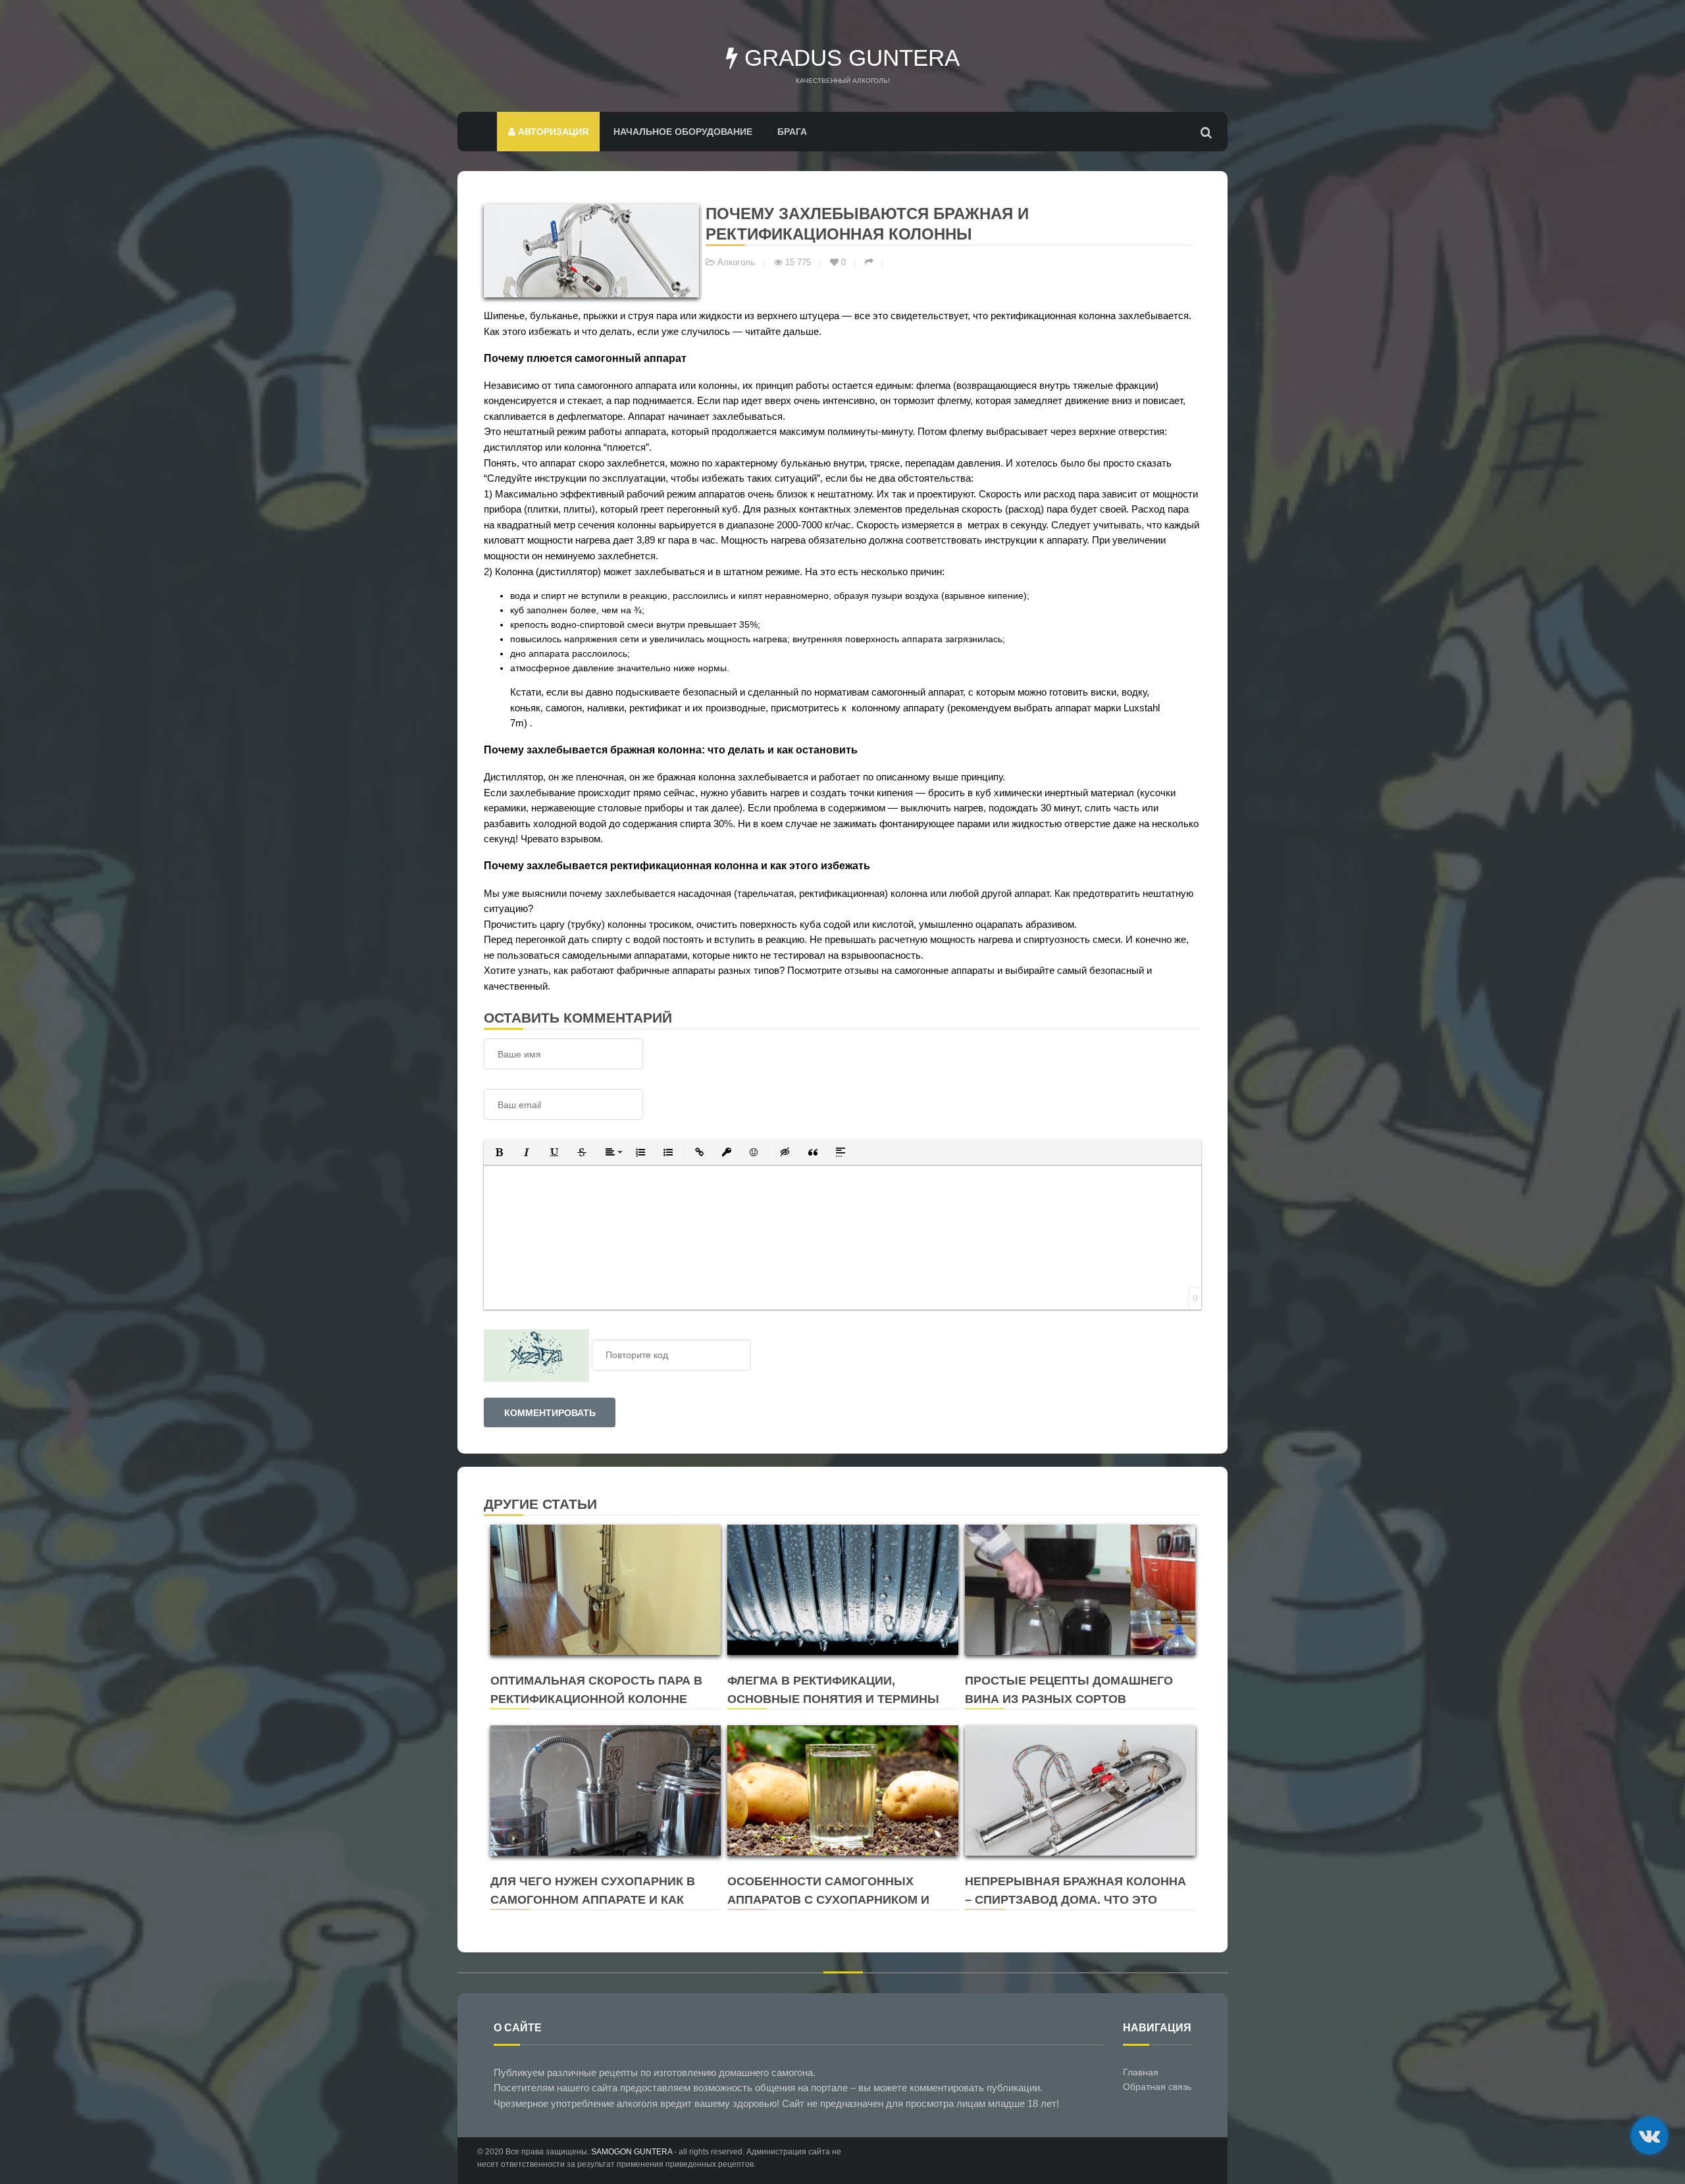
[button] (499, 1152)
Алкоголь (736, 263)
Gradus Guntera (849, 58)
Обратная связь (1157, 2087)
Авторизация (552, 132)
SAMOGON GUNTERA (632, 2152)
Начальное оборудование (683, 132)
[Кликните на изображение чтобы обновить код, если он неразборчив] (536, 1355)
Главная (1141, 2072)
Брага (792, 132)
